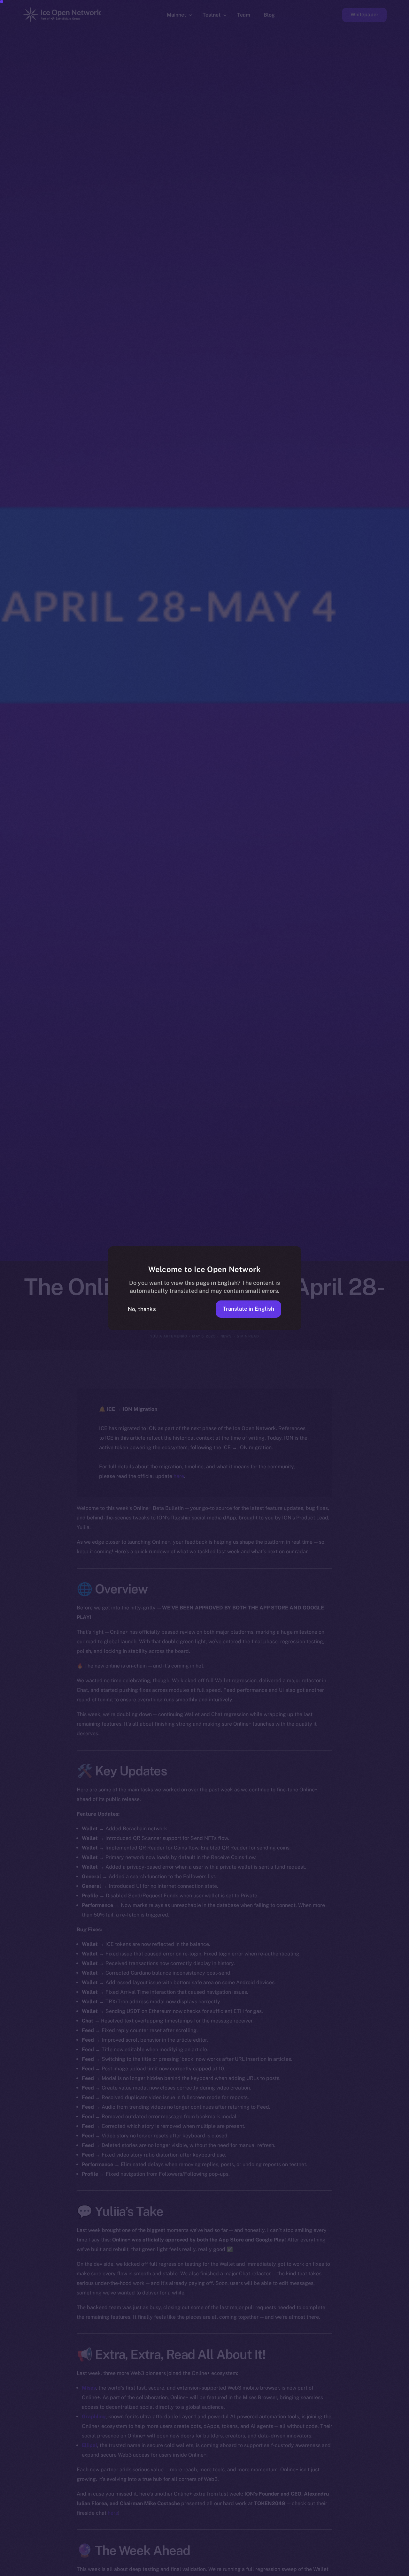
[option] (99, 2570)
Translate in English (248, 1309)
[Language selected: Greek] (246, 2570)
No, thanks (142, 1309)
